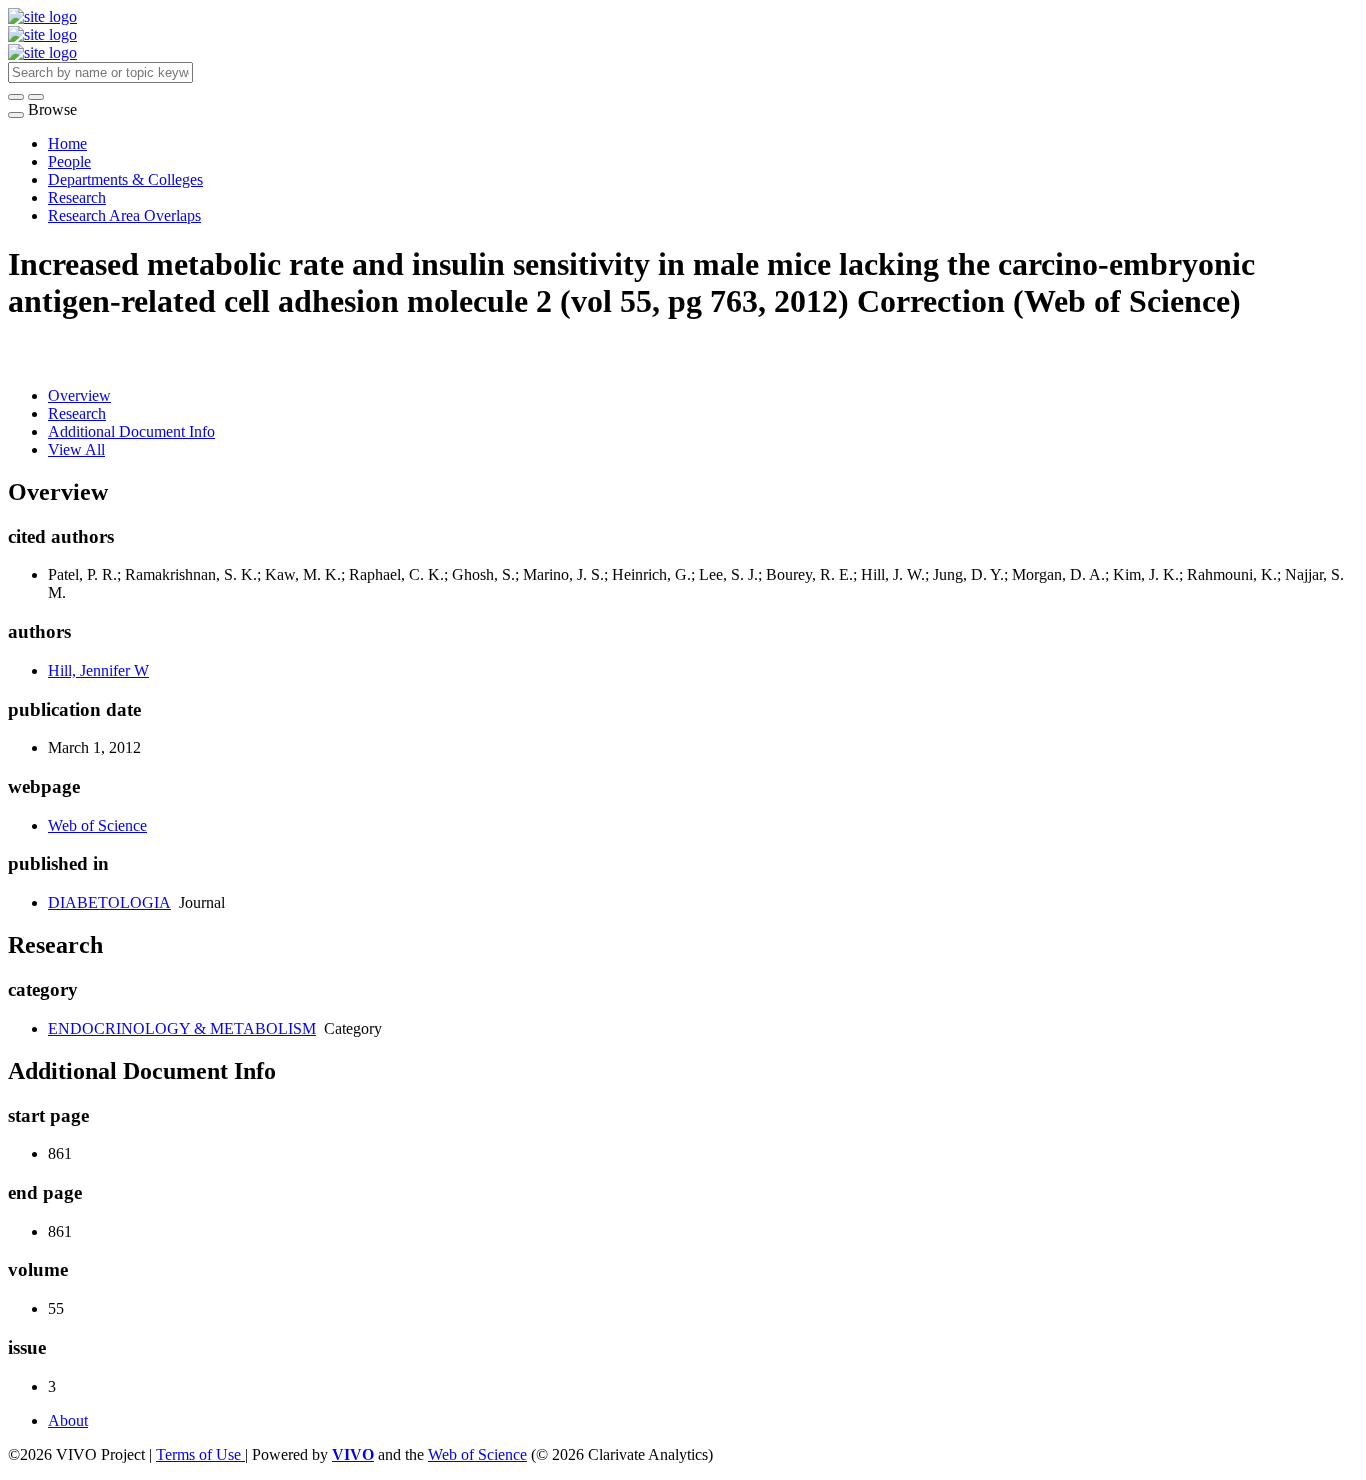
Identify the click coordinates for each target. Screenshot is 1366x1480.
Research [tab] (77, 413)
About (68, 1420)
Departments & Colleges (125, 179)
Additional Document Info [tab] (131, 431)
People (69, 161)
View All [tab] (76, 449)
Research (77, 197)
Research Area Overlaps (124, 215)
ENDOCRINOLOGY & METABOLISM (182, 1028)
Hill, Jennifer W (98, 670)
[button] (16, 97)
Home (67, 143)
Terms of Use (200, 1454)
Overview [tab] (79, 395)
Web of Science (97, 825)
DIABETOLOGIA (109, 902)
